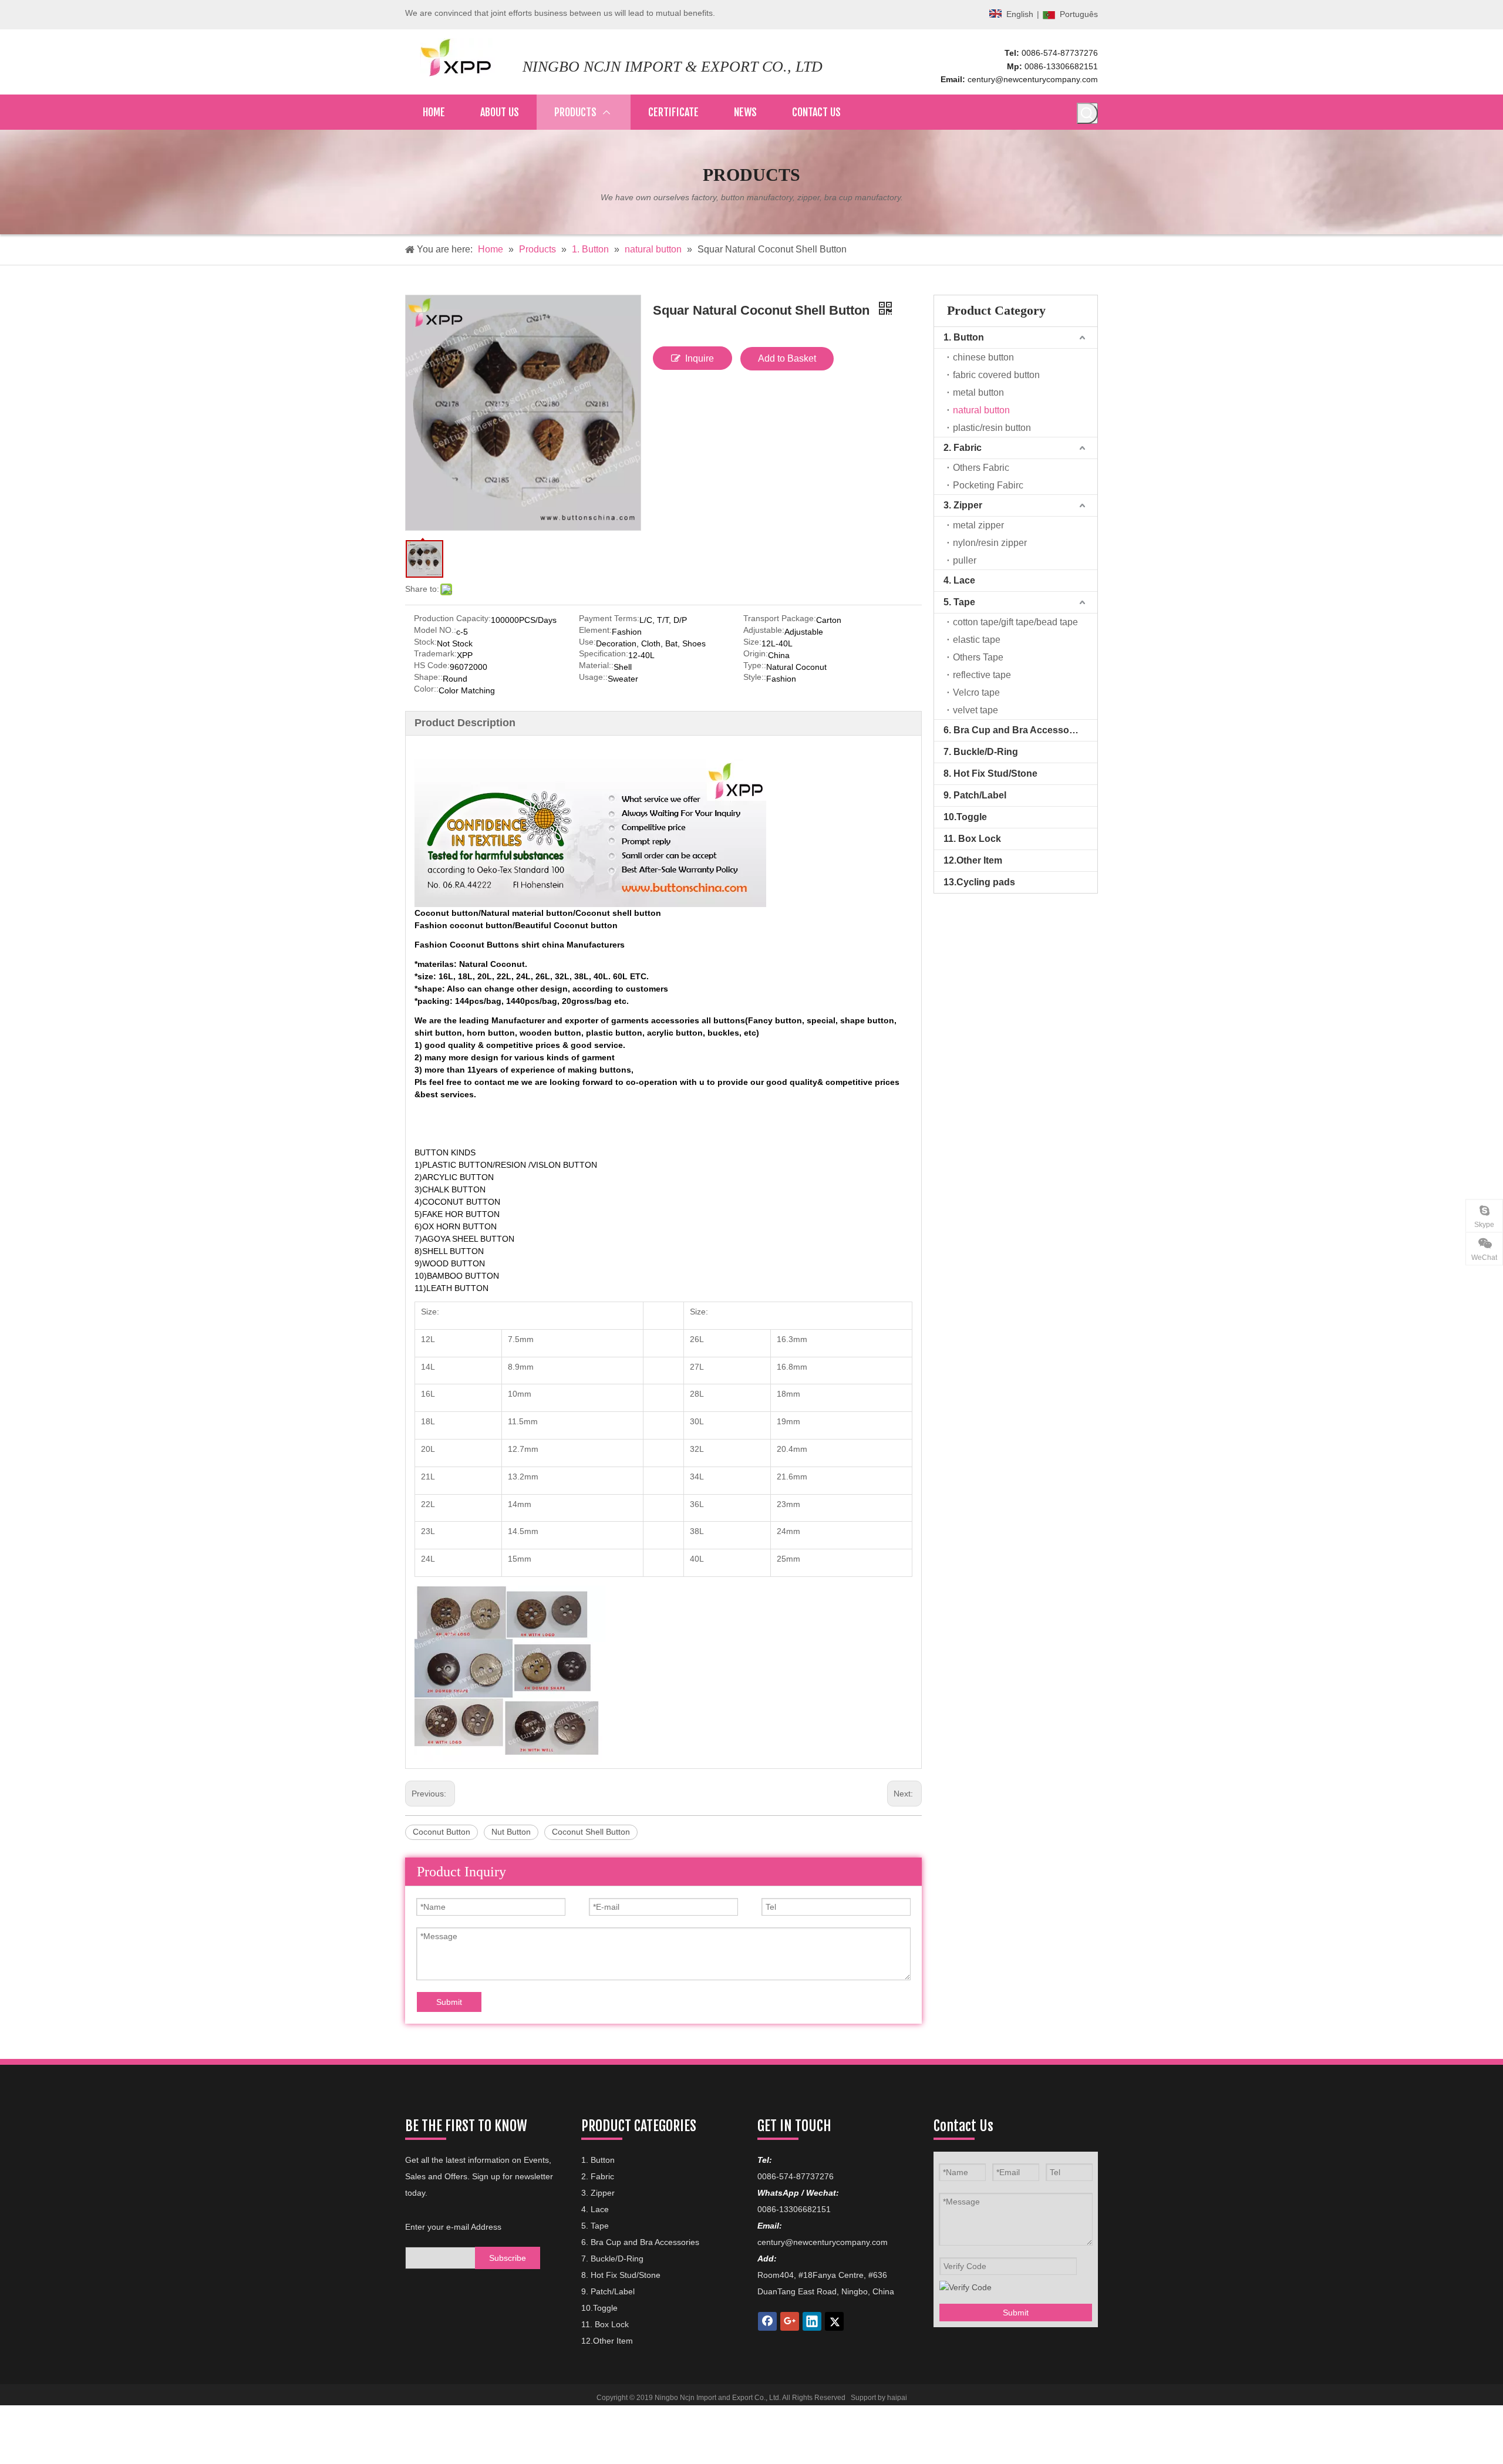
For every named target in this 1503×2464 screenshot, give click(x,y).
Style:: (755, 677)
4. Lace (959, 580)
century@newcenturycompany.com (1033, 79)
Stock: (425, 642)
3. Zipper (963, 505)
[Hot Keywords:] (1087, 113)
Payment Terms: (609, 618)
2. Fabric (963, 448)
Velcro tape (976, 692)
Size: (752, 642)
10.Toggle (965, 817)
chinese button (983, 357)
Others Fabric (981, 468)
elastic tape (977, 640)
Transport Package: (780, 618)
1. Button (964, 337)
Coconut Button (442, 1832)
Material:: (596, 665)
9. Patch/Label (975, 795)
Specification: (604, 654)
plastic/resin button (992, 428)
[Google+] (790, 2321)
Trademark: (435, 654)
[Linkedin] (812, 2321)
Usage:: (593, 677)
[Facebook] (767, 2321)
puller (965, 560)
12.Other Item (973, 860)
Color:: (426, 689)
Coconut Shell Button (591, 1832)
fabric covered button (996, 375)
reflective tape (982, 675)
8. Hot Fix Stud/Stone (990, 773)
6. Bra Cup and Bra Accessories (1015, 730)
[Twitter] (834, 2321)
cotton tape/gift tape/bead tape (1015, 622)
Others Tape (978, 657)
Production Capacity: (452, 618)
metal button (978, 392)
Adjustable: (764, 630)
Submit (449, 2002)
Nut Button (511, 1832)
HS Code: (432, 665)
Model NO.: (435, 630)
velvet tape (975, 710)
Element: (595, 630)
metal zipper (978, 525)
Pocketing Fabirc (988, 485)
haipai (897, 2398)
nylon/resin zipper (990, 543)
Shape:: (428, 677)
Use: (587, 642)
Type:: (755, 665)
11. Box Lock (972, 839)
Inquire (700, 358)
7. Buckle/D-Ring (981, 752)
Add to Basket (787, 358)
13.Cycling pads (979, 882)
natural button (981, 410)
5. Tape (959, 602)
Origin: (756, 654)
